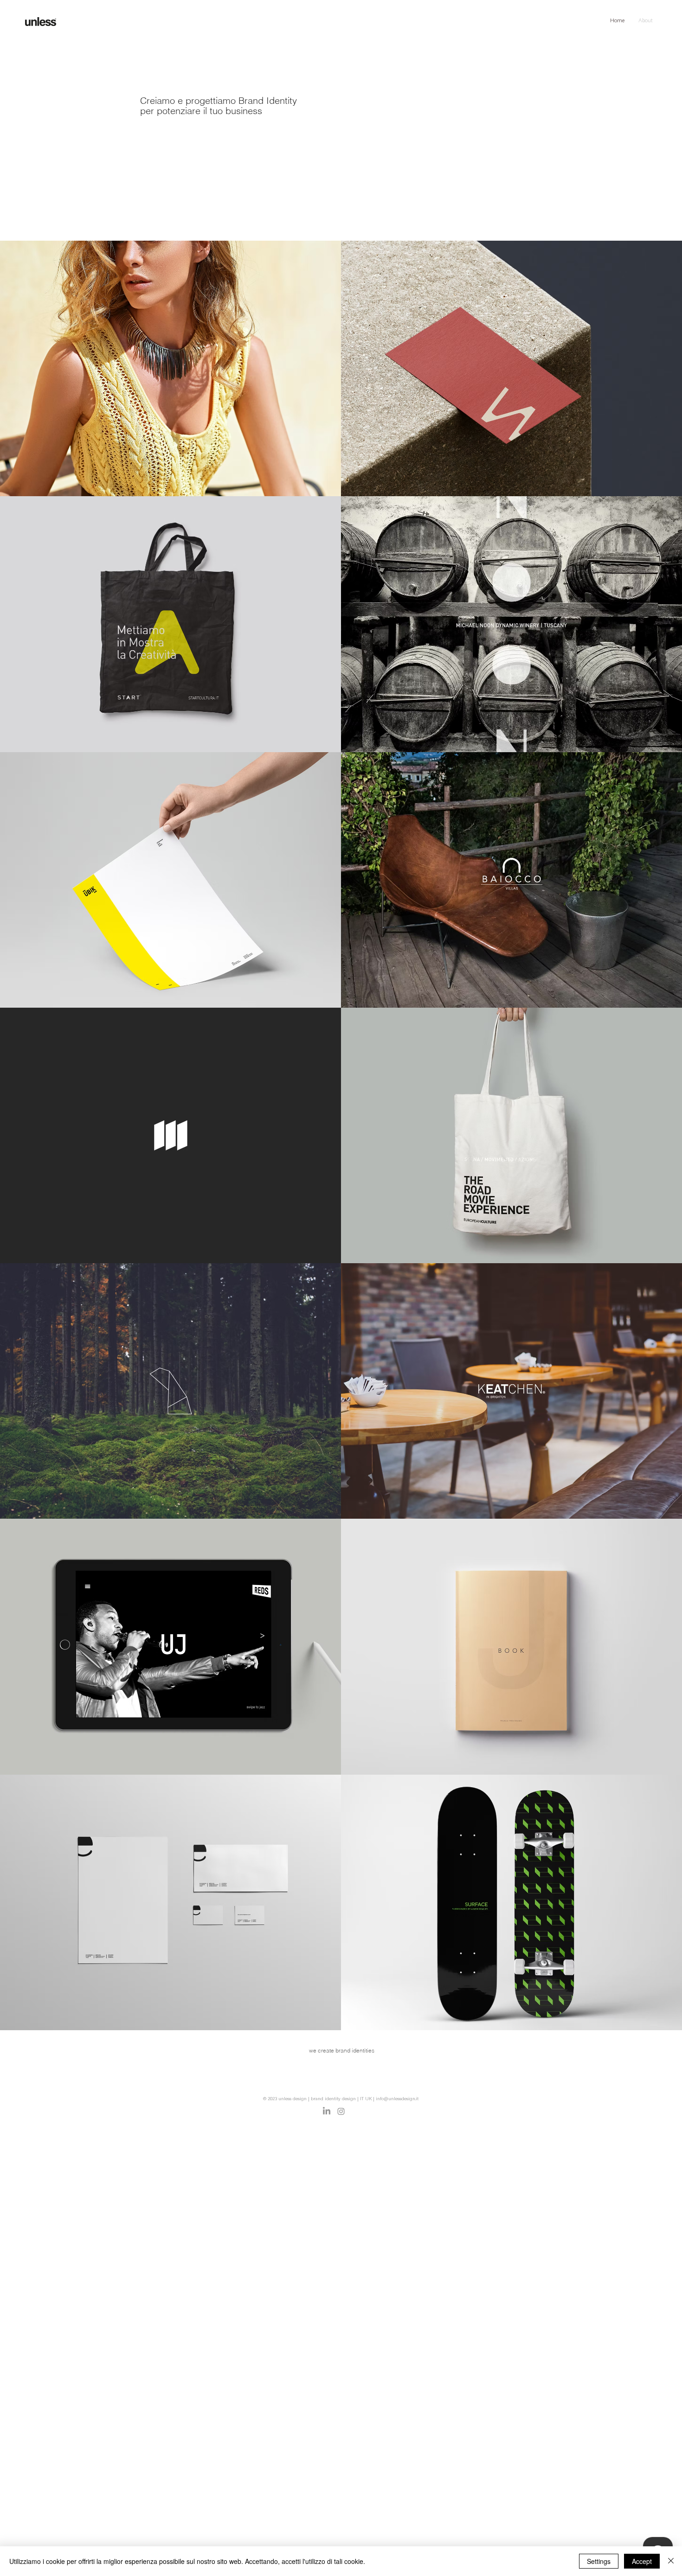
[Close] (671, 2561)
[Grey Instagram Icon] (341, 2111)
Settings (599, 2561)
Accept (642, 2561)
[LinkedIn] (327, 2111)
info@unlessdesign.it (397, 2099)
